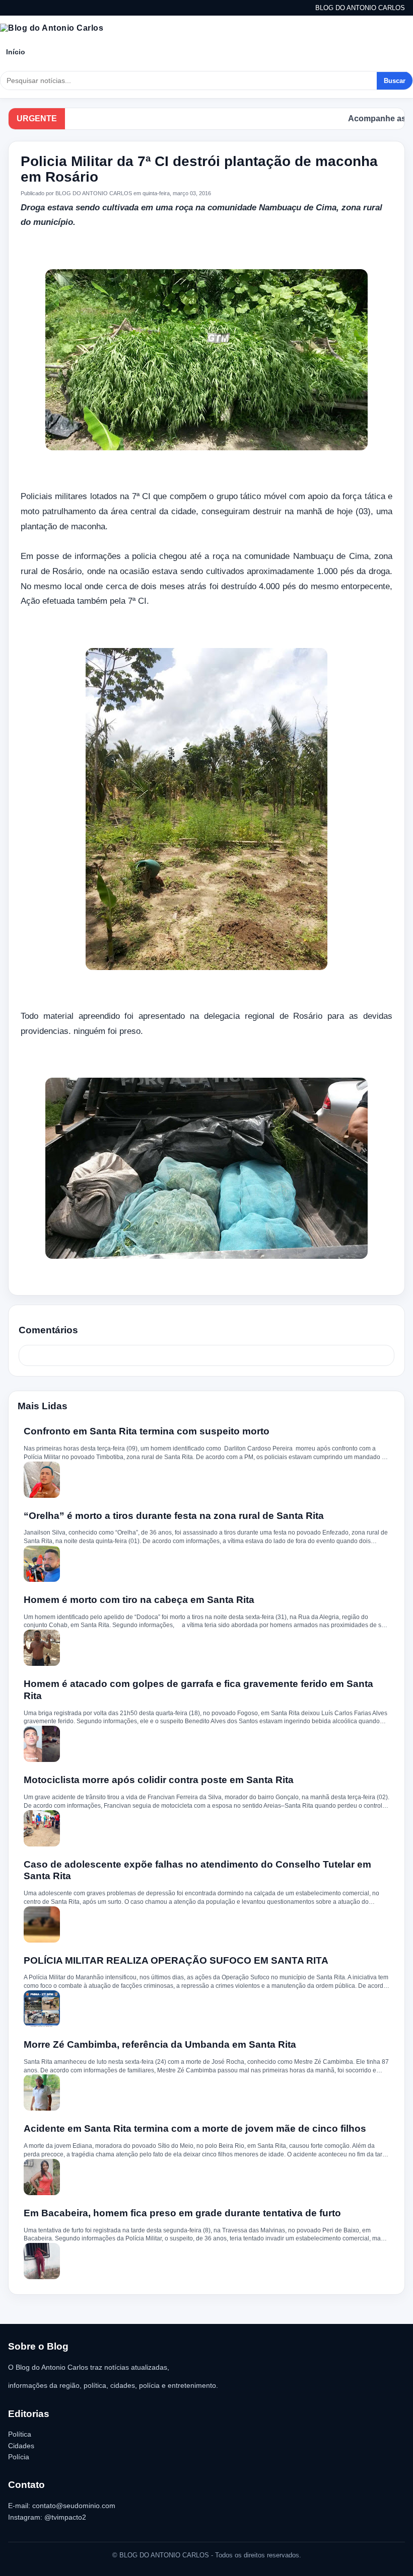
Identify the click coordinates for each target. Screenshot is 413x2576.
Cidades (21, 2446)
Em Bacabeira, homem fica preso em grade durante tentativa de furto (182, 2213)
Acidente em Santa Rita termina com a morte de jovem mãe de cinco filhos (195, 2128)
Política (20, 2434)
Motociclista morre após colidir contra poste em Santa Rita (159, 1780)
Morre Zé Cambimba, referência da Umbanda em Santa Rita (160, 2044)
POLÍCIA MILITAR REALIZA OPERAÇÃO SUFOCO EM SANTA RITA (176, 1960)
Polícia (19, 2457)
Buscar (395, 81)
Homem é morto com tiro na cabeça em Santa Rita (139, 1600)
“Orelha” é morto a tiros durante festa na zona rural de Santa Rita (174, 1516)
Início (16, 52)
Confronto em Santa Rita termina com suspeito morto (147, 1431)
